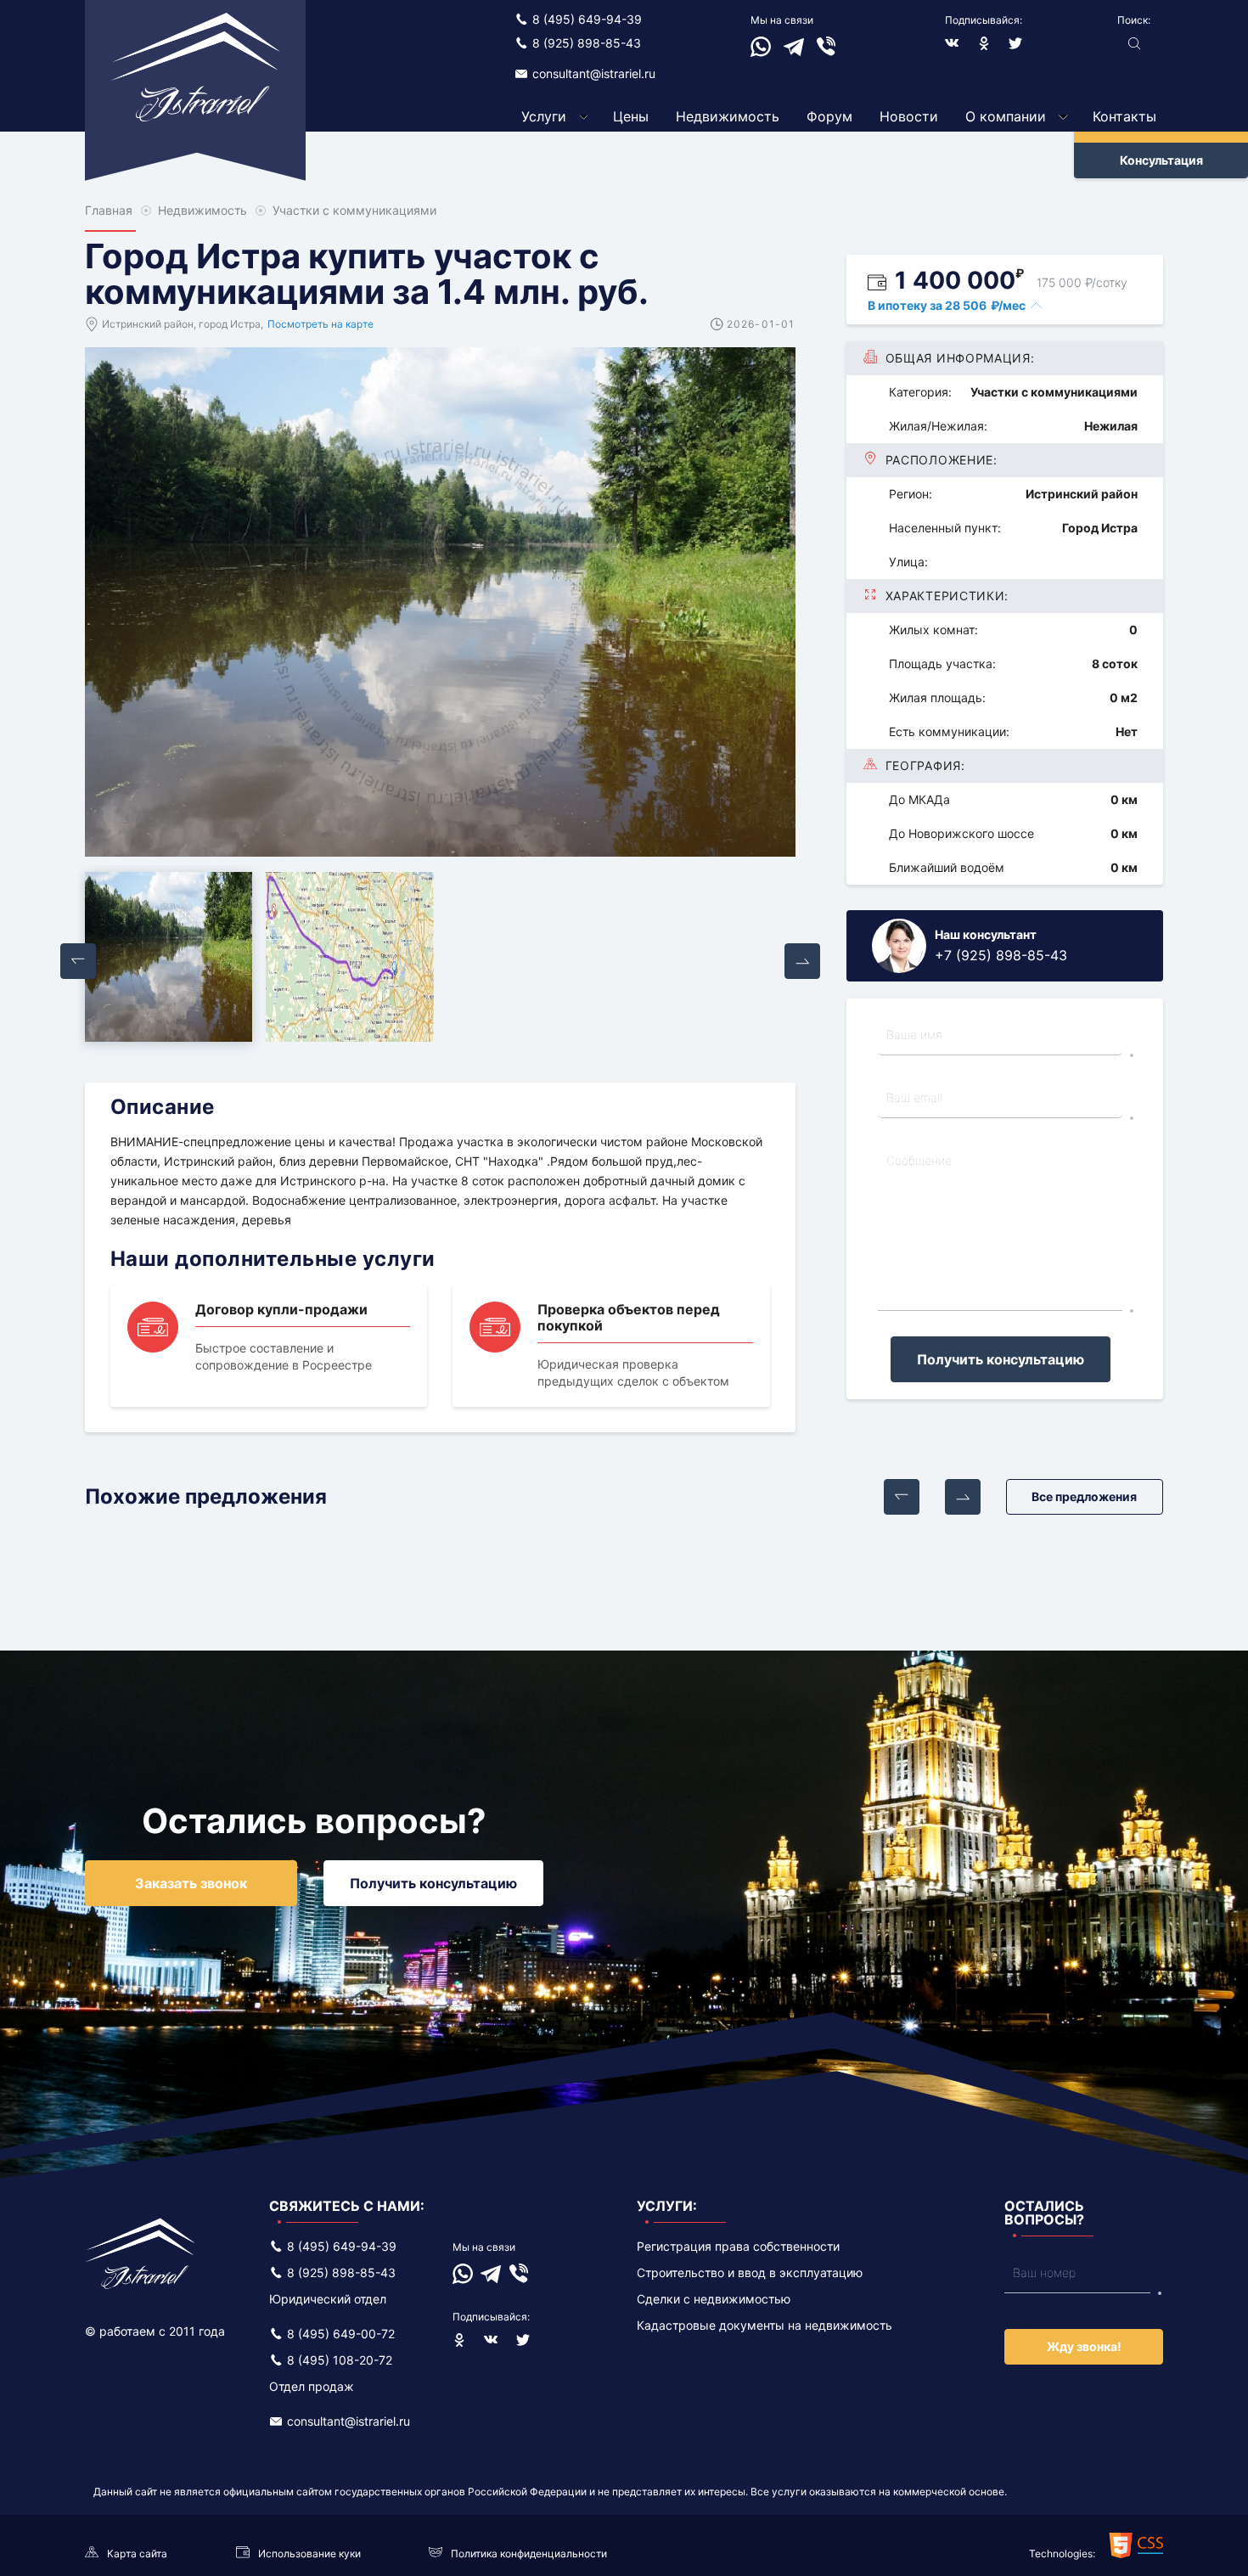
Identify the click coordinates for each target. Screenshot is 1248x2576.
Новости (909, 116)
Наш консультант (986, 935)
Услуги (544, 116)
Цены (631, 116)
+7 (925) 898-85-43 (1001, 955)
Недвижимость (728, 116)
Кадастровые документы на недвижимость (765, 2326)
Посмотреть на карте (320, 324)
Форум (829, 116)
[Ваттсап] (463, 2274)
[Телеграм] (491, 2274)
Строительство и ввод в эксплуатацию (750, 2273)
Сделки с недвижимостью (714, 2299)
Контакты (1124, 116)
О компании (1006, 116)
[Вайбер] (520, 2274)
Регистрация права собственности (738, 2247)
